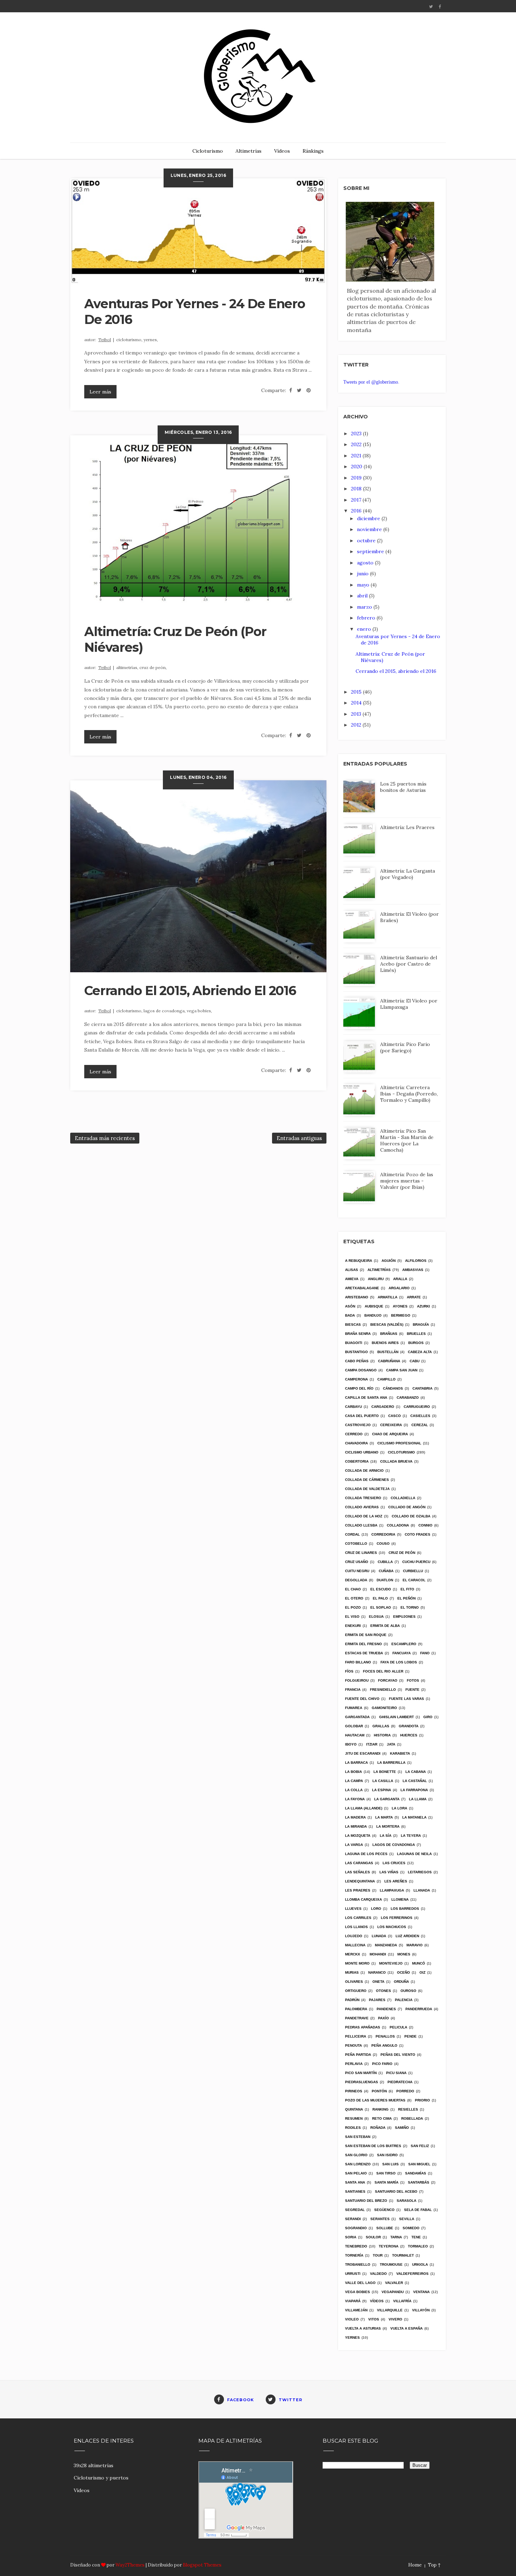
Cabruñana (389, 1361)
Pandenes (386, 2009)
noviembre (370, 529)
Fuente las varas (406, 1699)
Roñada (378, 2128)
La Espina (382, 1790)
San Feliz (420, 2146)
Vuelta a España (406, 2328)
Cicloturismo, (130, 340)
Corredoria (383, 1534)
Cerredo (354, 1434)
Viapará (353, 2301)
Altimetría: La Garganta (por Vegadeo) (408, 874)
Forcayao (388, 1680)
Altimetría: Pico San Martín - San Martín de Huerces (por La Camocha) (407, 1140)
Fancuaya (402, 1653)
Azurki (424, 1306)
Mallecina (355, 1945)
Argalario (399, 1288)
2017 (357, 500)
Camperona (356, 1379)
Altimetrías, (128, 667)
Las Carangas (359, 1863)
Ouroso (408, 1991)
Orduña (401, 1982)
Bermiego (401, 1315)
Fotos (413, 1680)
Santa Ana (355, 2182)
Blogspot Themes (202, 2565)
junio (363, 574)
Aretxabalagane (362, 1288)
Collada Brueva (396, 1461)
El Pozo (353, 1607)
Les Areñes (396, 1881)
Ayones (400, 1306)
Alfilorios (416, 1261)
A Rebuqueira (359, 1261)
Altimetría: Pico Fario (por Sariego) (405, 1047)
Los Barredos (405, 1909)
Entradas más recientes (105, 1138)
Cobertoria (357, 1461)
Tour (378, 2255)
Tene (416, 2237)
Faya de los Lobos (399, 1662)
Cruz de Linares (361, 1553)
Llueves (353, 1909)
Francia (353, 1690)
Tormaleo (418, 2246)
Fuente (412, 1690)
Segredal (355, 2210)
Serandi (353, 2219)
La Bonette (385, 1772)
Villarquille (390, 2310)
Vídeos (282, 151)
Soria (351, 2237)
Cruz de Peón (402, 1553)
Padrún (352, 2000)
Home (415, 2565)
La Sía (386, 1836)
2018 (357, 489)
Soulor (373, 2237)
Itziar (372, 1744)
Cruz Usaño (357, 1562)
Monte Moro (357, 1963)
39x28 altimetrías (94, 2465)
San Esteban (358, 2137)
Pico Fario (382, 2064)
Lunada (379, 1936)
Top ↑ (434, 2565)
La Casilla (383, 1781)
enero (365, 629)
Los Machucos (392, 1927)
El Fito (407, 1589)
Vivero (395, 2319)
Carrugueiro (417, 1407)
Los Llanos (356, 1927)
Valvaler (394, 2283)
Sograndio (356, 2228)
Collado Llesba (361, 1525)
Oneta (378, 1982)
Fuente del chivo (362, 1699)
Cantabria (422, 1388)
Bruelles (416, 1334)
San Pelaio (356, 2173)
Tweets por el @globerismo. (371, 382)
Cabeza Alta (420, 1352)
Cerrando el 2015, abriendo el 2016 (190, 991)
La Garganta (387, 1799)
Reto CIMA (382, 2118)
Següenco (384, 2210)
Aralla (400, 1279)
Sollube (385, 2228)
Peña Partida (358, 2055)
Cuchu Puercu (416, 1562)
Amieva (352, 1279)
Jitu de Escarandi (363, 1753)
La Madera (355, 1817)
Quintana (354, 2109)
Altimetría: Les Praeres (407, 827)
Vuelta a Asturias (363, 2328)
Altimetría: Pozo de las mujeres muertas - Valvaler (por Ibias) (407, 1181)
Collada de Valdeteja (367, 1489)
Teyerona (389, 2246)
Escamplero (404, 1644)
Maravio (415, 1945)
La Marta (384, 1817)
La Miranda (356, 1826)
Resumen (354, 2118)
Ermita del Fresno (363, 1644)
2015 (357, 692)
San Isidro (387, 2155)
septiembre (371, 551)
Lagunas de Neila (414, 1854)
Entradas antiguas (299, 1138)
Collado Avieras (362, 1507)
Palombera (356, 2009)
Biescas (353, 1325)
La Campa (354, 1781)
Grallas (381, 1726)
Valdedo (378, 2274)
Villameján (356, 2310)
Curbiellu (413, 1571)
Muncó (419, 1963)
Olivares (354, 1982)
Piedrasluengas (362, 2082)
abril (363, 596)
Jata (391, 1744)
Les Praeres (358, 1890)
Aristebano (357, 1297)
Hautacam (355, 1735)
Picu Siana (396, 2073)
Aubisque (374, 1306)
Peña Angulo (384, 2045)
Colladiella (403, 1498)
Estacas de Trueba (364, 1653)
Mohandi (378, 1954)
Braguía (421, 1325)
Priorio (422, 2100)
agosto (366, 563)
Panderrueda (419, 2009)
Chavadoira (356, 1443)
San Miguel (419, 2164)
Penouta (353, 2045)
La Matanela (414, 1817)
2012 (357, 725)
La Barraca (356, 1763)
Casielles (420, 1416)
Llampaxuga (392, 1890)
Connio (425, 1525)
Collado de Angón (407, 1507)
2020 (357, 466)
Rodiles (353, 2128)
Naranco (377, 1972)
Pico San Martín (361, 2073)
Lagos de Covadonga (394, 1845)
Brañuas (389, 1334)
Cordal (352, 1534)
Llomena (400, 1899)
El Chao (353, 1589)
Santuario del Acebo (396, 2191)
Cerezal (420, 1425)
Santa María (386, 2182)
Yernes (352, 2337)
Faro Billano (358, 1662)
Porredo (405, 2091)
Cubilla (385, 1562)
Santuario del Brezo (366, 2201)
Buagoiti (354, 1343)
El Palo (380, 1598)
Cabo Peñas (357, 1361)
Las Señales (358, 1872)
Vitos (374, 2319)
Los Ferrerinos (397, 1918)
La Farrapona (414, 1790)
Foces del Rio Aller (383, 1671)
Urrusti (353, 2274)
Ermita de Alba (385, 1626)
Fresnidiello (383, 1690)
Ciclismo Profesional (399, 1443)
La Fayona (355, 1799)
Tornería (354, 2255)
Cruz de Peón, (153, 667)
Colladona (398, 1525)
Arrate (414, 1297)
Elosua (376, 1617)
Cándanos (393, 1388)
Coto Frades (418, 1534)
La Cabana (416, 1772)
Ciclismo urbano (362, 1452)
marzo (365, 607)
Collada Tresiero (363, 1498)
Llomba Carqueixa (363, 1899)
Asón (350, 1306)
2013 (357, 714)
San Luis (391, 2164)
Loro (376, 1909)
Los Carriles (358, 1918)
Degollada (356, 1580)
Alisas (352, 1270)
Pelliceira (356, 2036)
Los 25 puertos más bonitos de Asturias (403, 787)
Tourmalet (403, 2255)
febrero (367, 618)
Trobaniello (358, 2264)
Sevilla (407, 2219)
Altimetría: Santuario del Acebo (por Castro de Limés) (409, 964)
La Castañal (415, 1781)
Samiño (402, 2128)
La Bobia (353, 1772)
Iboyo (351, 1744)
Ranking (381, 2109)
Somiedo (411, 2228)
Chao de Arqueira (390, 1434)
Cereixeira (391, 1425)
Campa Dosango (361, 1370)
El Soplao (381, 1607)
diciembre (369, 518)
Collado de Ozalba (411, 1516)
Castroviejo (358, 1425)
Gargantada (357, 1717)
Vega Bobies (358, 2292)
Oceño (403, 1972)
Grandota (409, 1726)
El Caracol (414, 1580)
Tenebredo (356, 2246)
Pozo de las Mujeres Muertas (375, 2100)
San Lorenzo (358, 2164)
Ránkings (313, 151)
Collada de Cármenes (367, 1480)
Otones (383, 1991)
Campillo (386, 1379)
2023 (357, 433)
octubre (367, 541)
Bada (350, 1315)
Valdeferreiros (412, 2274)
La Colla (354, 1790)
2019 (357, 478)
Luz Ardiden (407, 1936)
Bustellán (388, 1352)
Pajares (377, 2000)
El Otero (354, 1598)
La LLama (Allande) (364, 1808)
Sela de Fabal (418, 2210)
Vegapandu (393, 2292)
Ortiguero (356, 1991)
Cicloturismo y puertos (101, 2478)
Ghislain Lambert (396, 1717)
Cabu (415, 1361)
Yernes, (151, 340)
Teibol (105, 340)
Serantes (380, 2219)
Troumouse (391, 2264)
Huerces (409, 1735)
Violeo (352, 2319)
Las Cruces (394, 1863)
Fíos (349, 1671)
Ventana (421, 2292)
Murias (352, 1972)
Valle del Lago (360, 2283)
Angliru (376, 1279)
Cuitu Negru (357, 1571)
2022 (357, 444)
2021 (357, 456)
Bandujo (373, 1315)
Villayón (421, 2310)
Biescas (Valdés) (387, 1325)
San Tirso (386, 2173)
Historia (382, 1735)
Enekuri (353, 1626)
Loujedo (354, 1936)
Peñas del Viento (398, 2055)
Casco (395, 1416)
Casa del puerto (362, 1416)
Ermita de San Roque (366, 1635)
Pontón (379, 2091)
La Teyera (411, 1836)
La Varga (354, 1845)
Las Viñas (389, 1872)
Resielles (408, 2109)
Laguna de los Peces (366, 1854)
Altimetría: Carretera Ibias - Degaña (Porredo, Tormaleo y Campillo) (409, 1094)
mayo (364, 585)
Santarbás (419, 2182)
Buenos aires (385, 1343)
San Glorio (356, 2155)
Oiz (422, 1972)
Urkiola (420, 2264)
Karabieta (400, 1753)
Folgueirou (357, 1680)
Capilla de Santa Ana (366, 1398)
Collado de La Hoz (364, 1516)
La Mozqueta (358, 1836)
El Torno (410, 1607)
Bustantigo (356, 1352)
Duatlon (385, 1580)
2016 (357, 511)
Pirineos (354, 2091)
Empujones (404, 1617)
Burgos (416, 1343)
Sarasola (406, 2201)
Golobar (354, 1726)
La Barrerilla (391, 1763)
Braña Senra (358, 1334)
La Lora (399, 1808)
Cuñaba (386, 1571)
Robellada (412, 2118)
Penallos (385, 2036)
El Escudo (381, 1589)
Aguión (389, 1261)
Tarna (396, 2237)
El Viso (352, 1617)
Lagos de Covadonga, (165, 1011)
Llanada (422, 1890)
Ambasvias (413, 1270)
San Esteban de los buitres (373, 2146)
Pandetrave (357, 2018)
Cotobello (356, 1544)
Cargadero (383, 1407)
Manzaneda (386, 1945)
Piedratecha (400, 2082)
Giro (428, 1717)
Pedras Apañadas (363, 2027)
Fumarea (354, 1708)
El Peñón (406, 1598)
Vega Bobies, (199, 1011)
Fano (425, 1653)
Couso (383, 1544)
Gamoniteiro (384, 1708)
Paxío (383, 2018)
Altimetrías (249, 151)
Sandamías (416, 2173)
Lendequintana (360, 1881)
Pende (411, 2036)
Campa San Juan (402, 1370)
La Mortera (388, 1826)
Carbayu (353, 1407)
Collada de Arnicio (364, 1471)
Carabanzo (408, 1398)
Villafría (402, 2301)
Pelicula (398, 2027)
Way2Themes (130, 2565)
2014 (357, 703)
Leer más (100, 392)
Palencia (404, 2000)
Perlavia (354, 2064)
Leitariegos (420, 1872)
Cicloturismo (208, 151)
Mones (404, 1954)
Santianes (355, 2191)
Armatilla (388, 1297)
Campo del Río (359, 1388)
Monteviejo (391, 1963)
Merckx (353, 1954)
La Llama (418, 1799)
